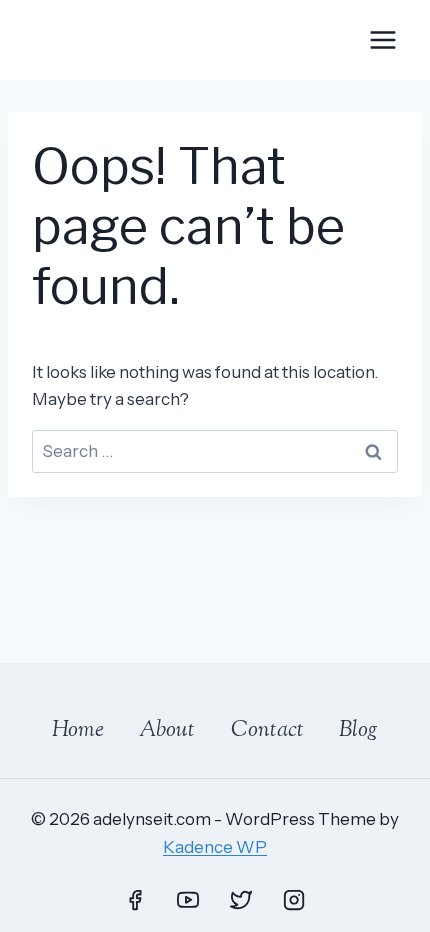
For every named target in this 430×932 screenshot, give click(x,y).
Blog (358, 731)
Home (78, 731)
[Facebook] (135, 900)
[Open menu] (382, 39)
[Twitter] (241, 900)
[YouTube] (188, 900)
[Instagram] (294, 900)
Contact (267, 731)
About (167, 731)
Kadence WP (215, 847)
